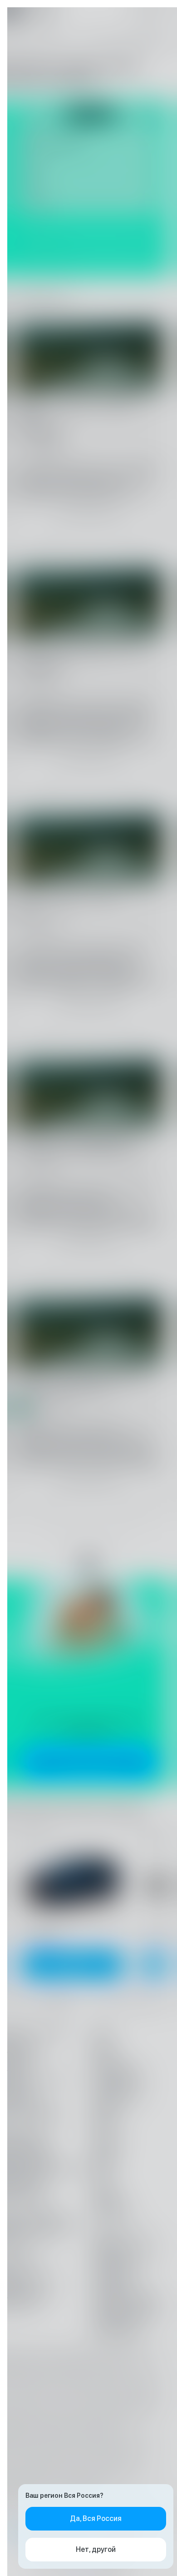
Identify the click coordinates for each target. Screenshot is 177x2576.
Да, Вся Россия (96, 2518)
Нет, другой (96, 2549)
